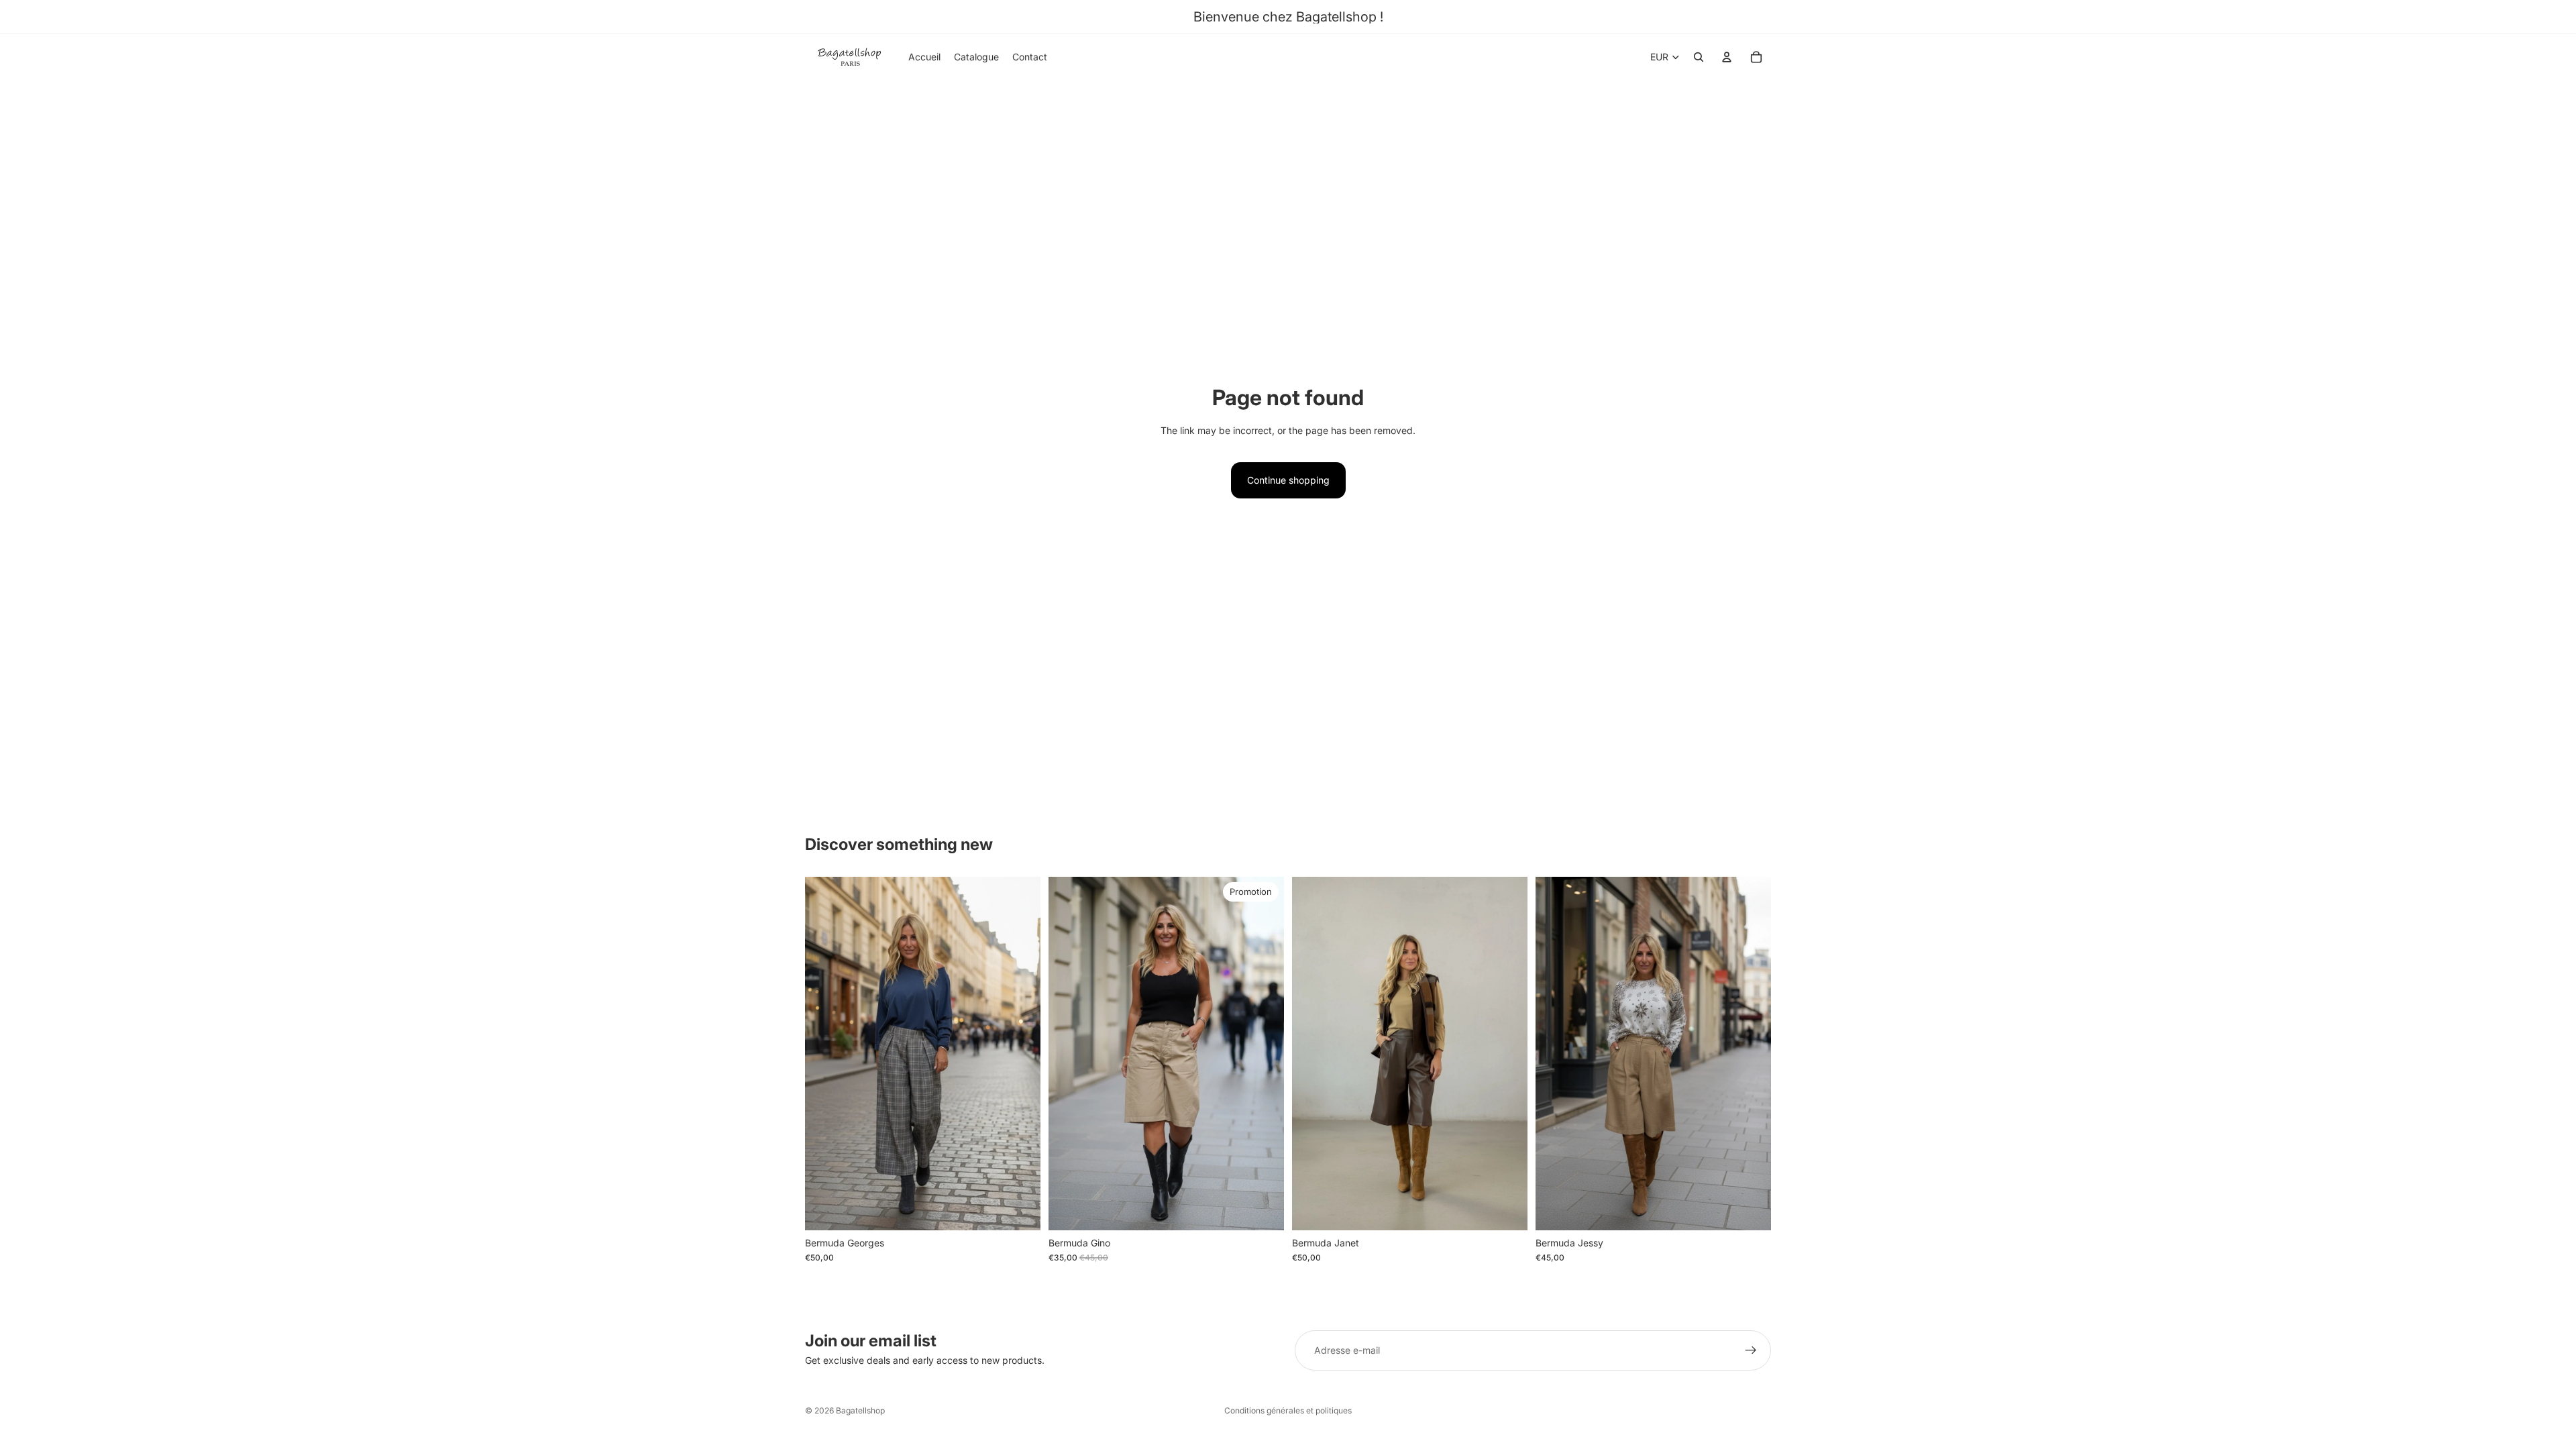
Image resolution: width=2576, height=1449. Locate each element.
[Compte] (1727, 57)
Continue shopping (1288, 480)
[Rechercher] (1699, 57)
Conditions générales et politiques (1288, 1410)
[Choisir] (1507, 1210)
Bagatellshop (860, 1410)
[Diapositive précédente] (825, 1054)
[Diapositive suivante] (1020, 1054)
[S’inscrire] (1751, 1350)
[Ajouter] (1020, 1210)
